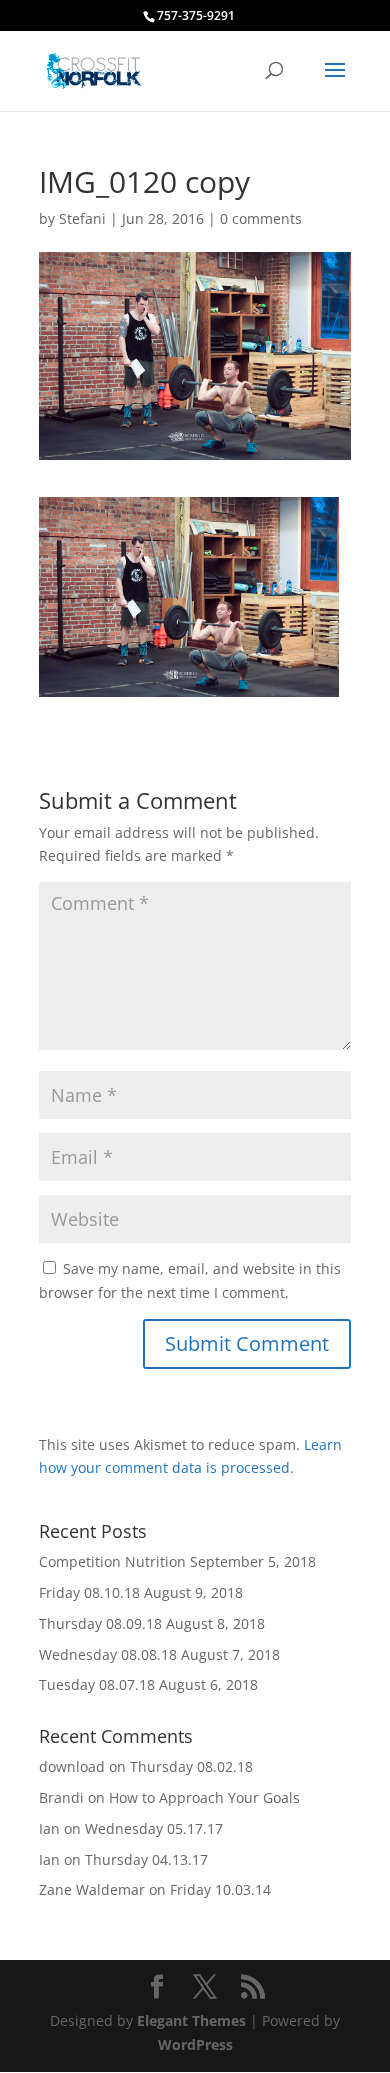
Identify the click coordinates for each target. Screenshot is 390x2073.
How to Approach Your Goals (204, 1797)
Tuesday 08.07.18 (97, 1684)
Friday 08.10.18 (89, 1592)
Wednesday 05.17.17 (154, 1828)
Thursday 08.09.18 (100, 1623)
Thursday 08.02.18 (191, 1766)
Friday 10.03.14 (220, 1889)
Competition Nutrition (112, 1561)
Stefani (82, 218)
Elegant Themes (191, 2020)
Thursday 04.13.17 (146, 1859)
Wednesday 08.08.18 (108, 1654)
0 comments (261, 218)
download (72, 1766)
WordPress (195, 2044)
